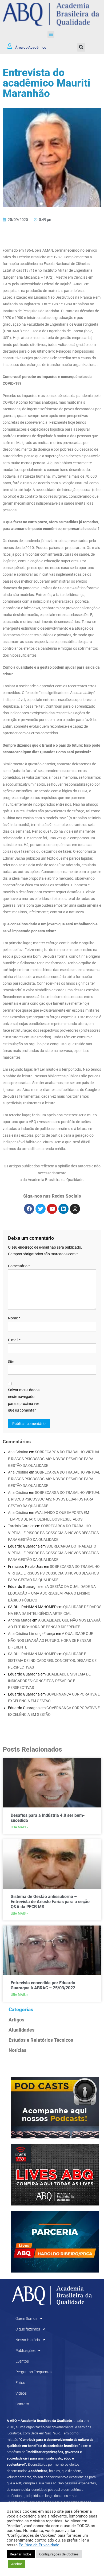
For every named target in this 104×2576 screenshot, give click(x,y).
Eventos (22, 2361)
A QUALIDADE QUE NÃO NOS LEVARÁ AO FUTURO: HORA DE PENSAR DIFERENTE (51, 1640)
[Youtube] (52, 1209)
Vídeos (21, 2393)
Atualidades (21, 2030)
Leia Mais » (19, 1827)
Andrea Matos (20, 1620)
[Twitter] (41, 1209)
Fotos (20, 2383)
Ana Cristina (18, 1452)
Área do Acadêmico (31, 47)
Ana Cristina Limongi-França (32, 1634)
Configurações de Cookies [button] (59, 2554)
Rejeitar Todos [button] (21, 2554)
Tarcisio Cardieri (21, 1526)
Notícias (17, 2050)
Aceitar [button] (17, 2564)
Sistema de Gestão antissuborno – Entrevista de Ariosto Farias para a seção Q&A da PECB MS (50, 1902)
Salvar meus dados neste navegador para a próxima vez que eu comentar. (24, 1400)
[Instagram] (75, 1209)
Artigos (16, 2020)
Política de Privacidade (39, 2545)
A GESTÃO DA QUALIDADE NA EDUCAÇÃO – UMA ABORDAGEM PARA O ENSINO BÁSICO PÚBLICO (52, 1593)
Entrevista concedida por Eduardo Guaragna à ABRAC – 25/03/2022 (43, 1985)
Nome (14, 1318)
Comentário (19, 1266)
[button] (51, 34)
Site (11, 1362)
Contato (22, 2404)
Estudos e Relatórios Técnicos (41, 2040)
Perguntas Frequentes (34, 2372)
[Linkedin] (63, 1209)
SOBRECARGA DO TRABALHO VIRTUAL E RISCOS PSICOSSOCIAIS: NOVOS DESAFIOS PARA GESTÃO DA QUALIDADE (54, 1459)
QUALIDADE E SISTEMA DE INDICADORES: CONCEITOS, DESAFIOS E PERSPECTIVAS (52, 1661)
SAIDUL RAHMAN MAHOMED (32, 1654)
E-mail (14, 1340)
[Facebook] (29, 1209)
